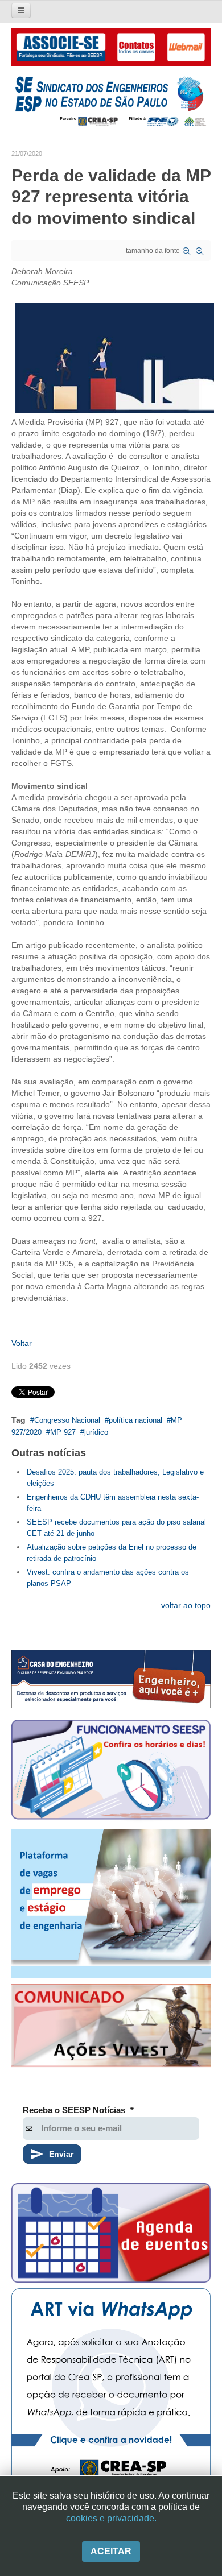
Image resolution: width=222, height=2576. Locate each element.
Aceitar (111, 2551)
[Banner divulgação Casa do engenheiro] (111, 1679)
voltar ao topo (186, 1605)
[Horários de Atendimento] (111, 1771)
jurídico (96, 1432)
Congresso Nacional (67, 1420)
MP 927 (63, 1432)
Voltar (22, 1343)
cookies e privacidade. (111, 2518)
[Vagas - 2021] (111, 1904)
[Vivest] (111, 2028)
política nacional (135, 1420)
